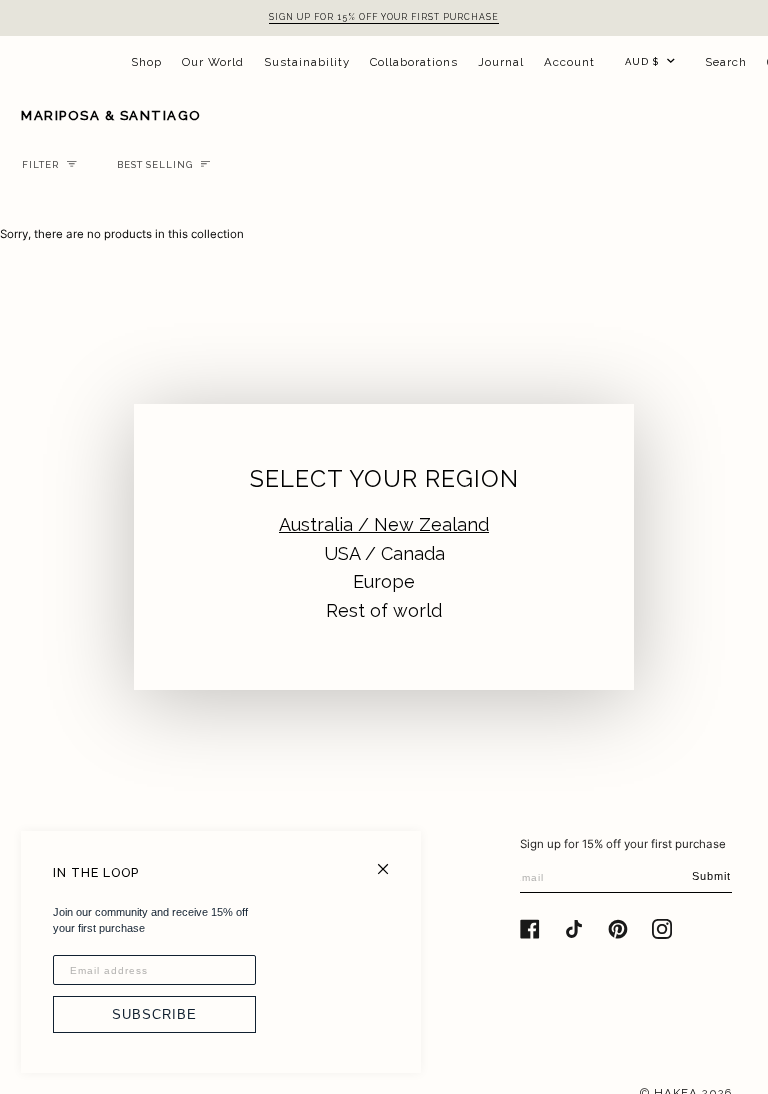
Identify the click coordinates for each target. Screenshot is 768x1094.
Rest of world (384, 610)
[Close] (391, 860)
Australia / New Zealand (384, 524)
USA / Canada (384, 553)
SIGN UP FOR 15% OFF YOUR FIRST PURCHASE (384, 17)
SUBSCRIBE (154, 1014)
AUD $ (642, 61)
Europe (384, 581)
